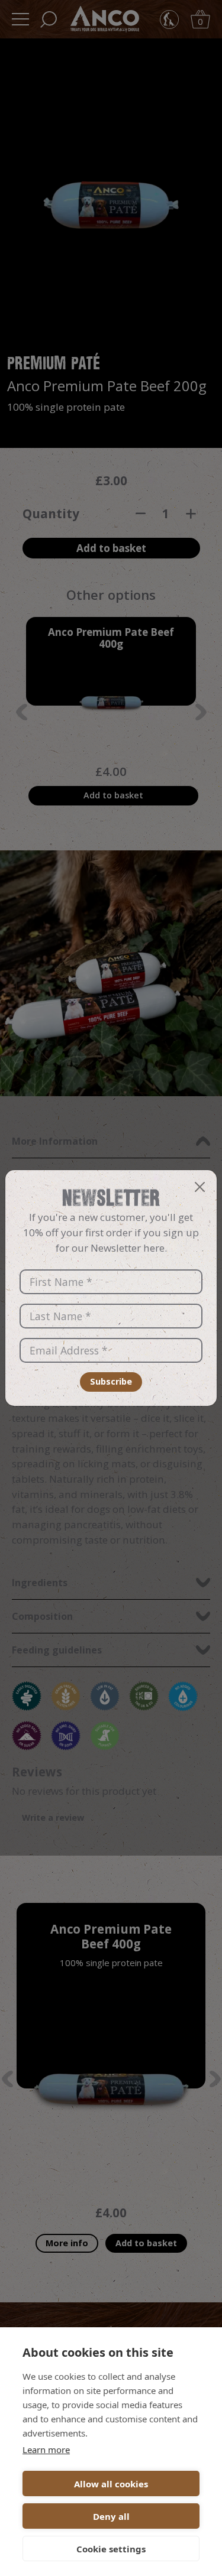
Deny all (111, 2516)
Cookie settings (111, 2549)
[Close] (200, 1187)
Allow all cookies (111, 2484)
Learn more (46, 2450)
